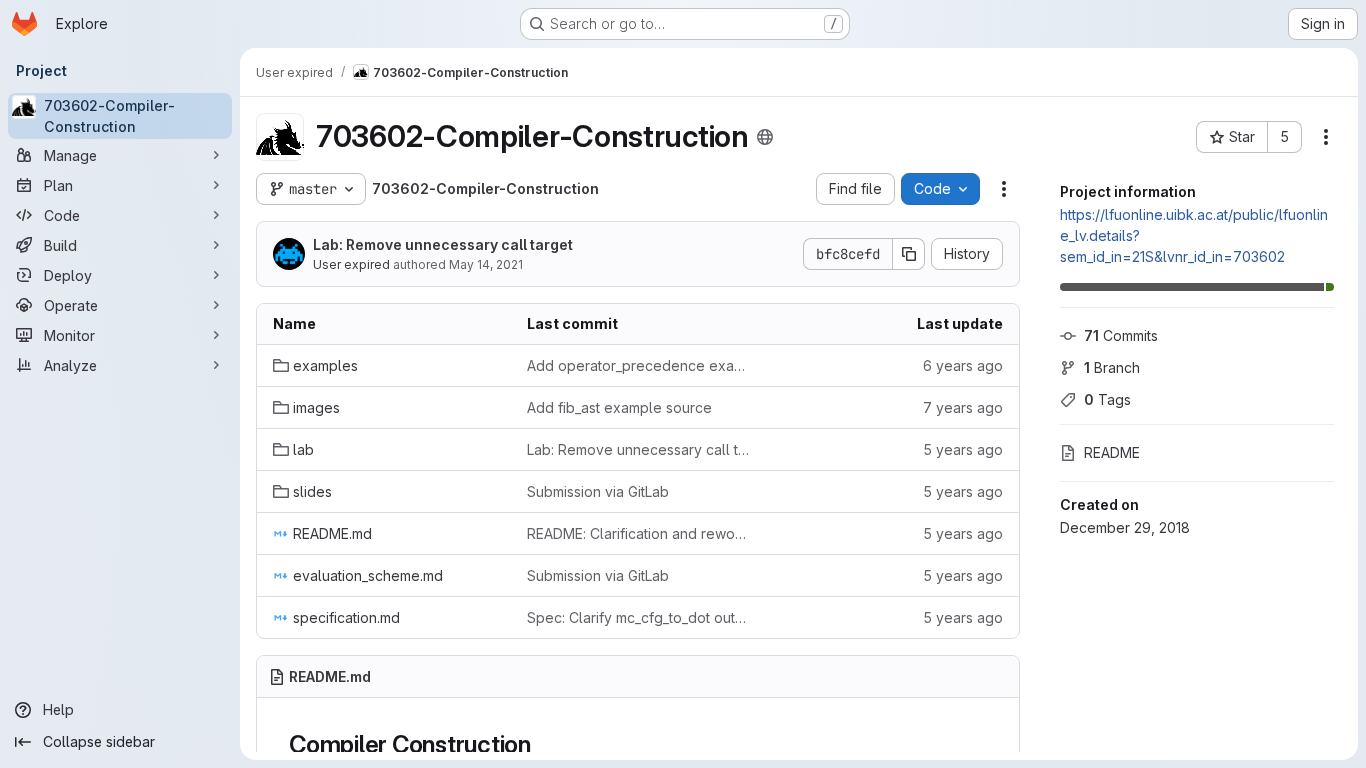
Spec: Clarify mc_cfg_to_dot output (638, 617)
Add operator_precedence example (638, 365)
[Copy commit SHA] (909, 254)
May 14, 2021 (486, 264)
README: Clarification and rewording (638, 533)
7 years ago (963, 407)
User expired (351, 264)
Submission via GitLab (598, 491)
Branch (1112, 367)
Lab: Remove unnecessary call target (443, 244)
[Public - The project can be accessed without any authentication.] (765, 137)
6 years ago (963, 365)
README (1112, 452)
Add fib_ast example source (619, 407)
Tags (1107, 399)
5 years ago (963, 449)
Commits (1121, 335)
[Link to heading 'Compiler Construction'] (544, 744)
